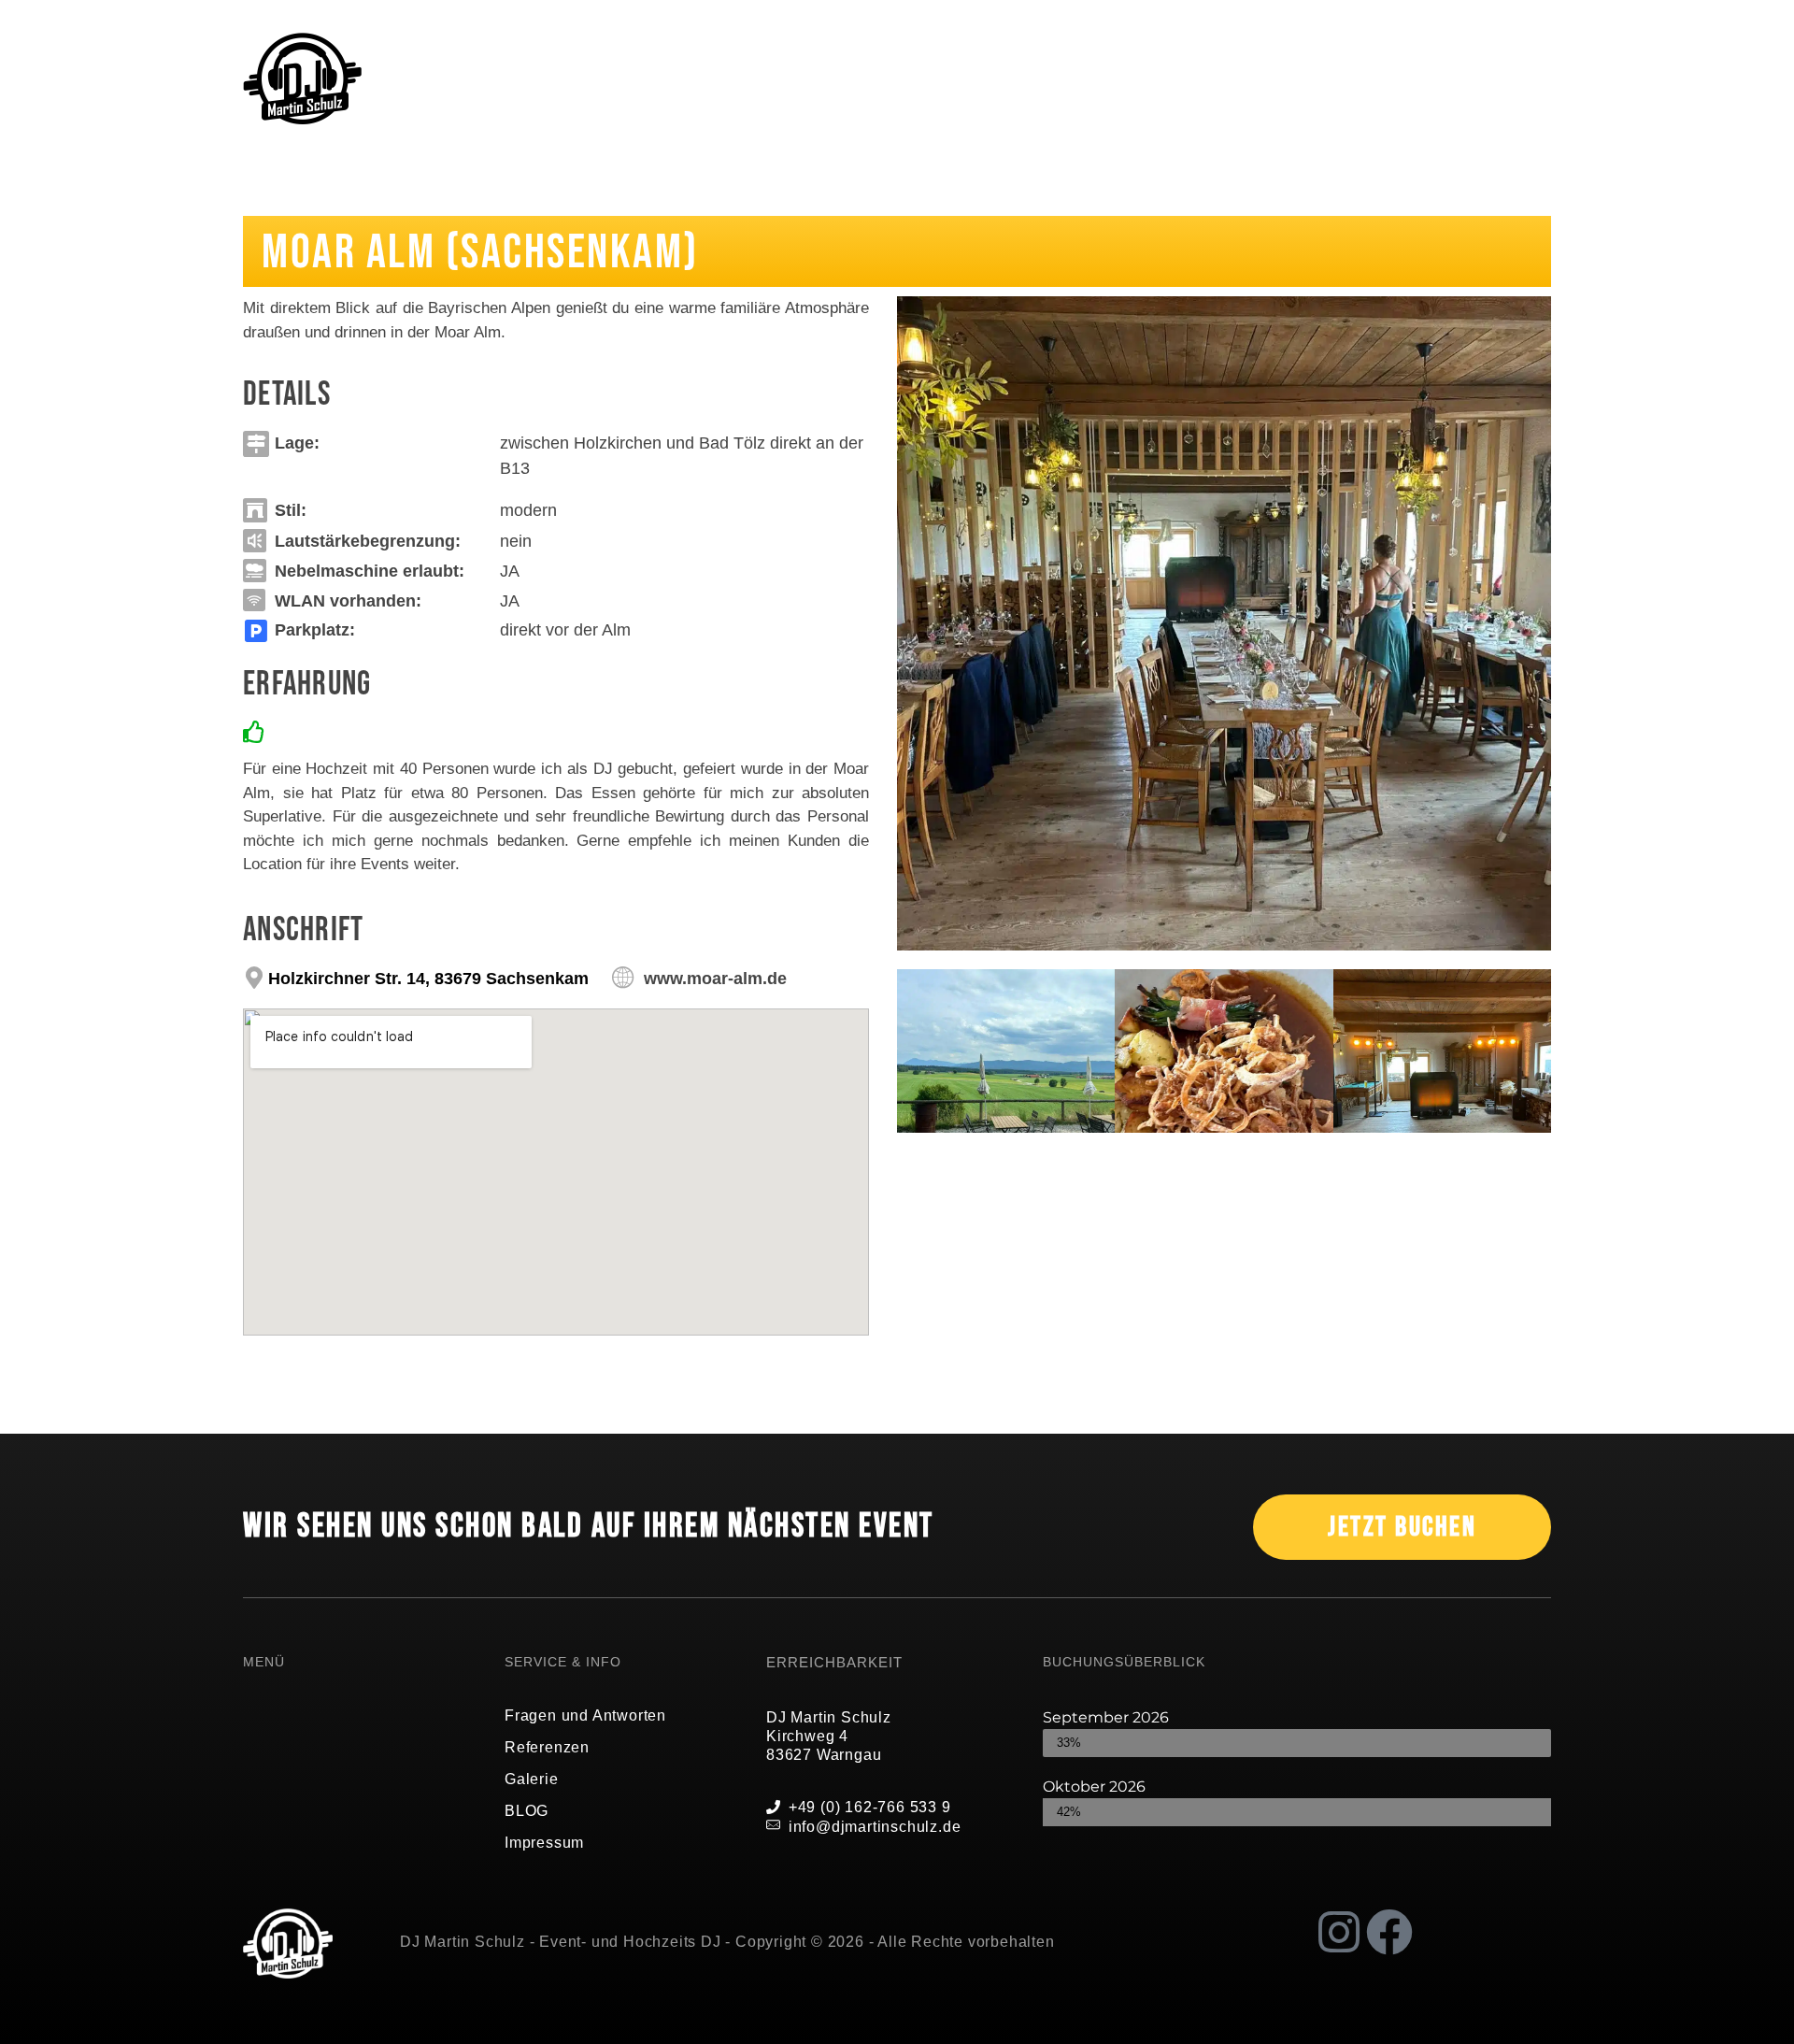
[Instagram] (1339, 1932)
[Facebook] (1389, 1932)
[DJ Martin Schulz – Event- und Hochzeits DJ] (302, 79)
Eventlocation (444, 194)
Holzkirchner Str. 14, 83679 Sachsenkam (428, 979)
